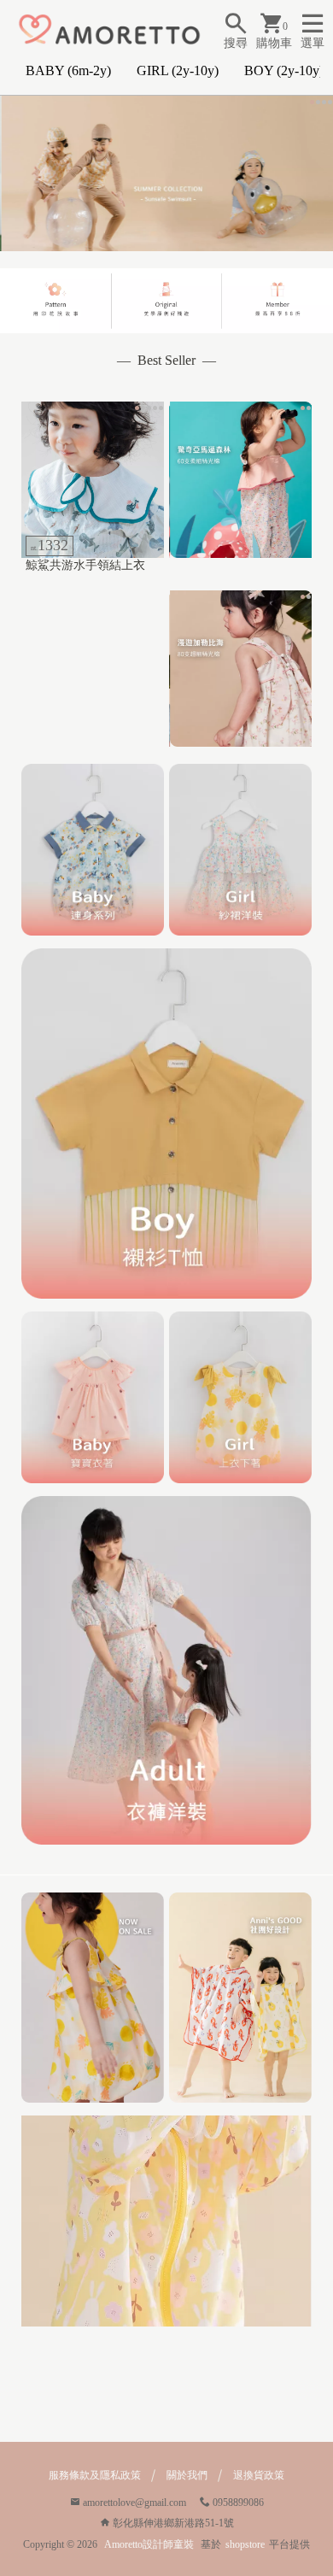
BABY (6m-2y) (68, 70)
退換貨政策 (259, 2475)
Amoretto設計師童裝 (149, 2544)
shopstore (245, 2544)
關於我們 (187, 2475)
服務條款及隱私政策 (95, 2475)
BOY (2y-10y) (284, 70)
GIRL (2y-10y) (178, 70)
